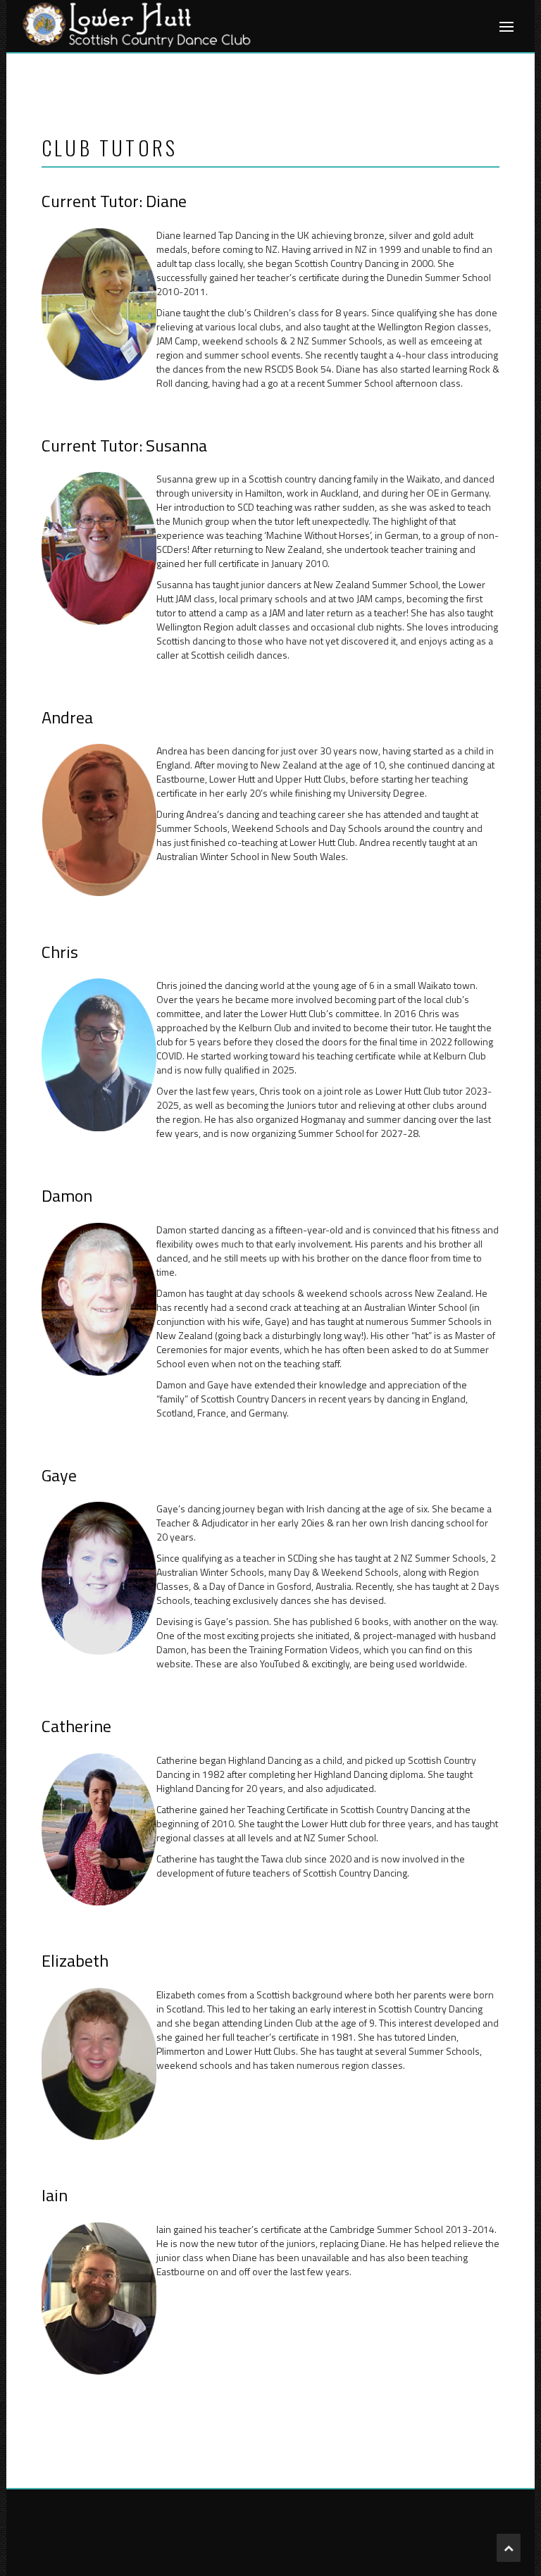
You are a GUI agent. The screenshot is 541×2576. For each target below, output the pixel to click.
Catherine (76, 1728)
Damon (67, 1197)
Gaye (59, 1477)
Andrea (67, 719)
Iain (55, 2197)
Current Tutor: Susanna (124, 447)
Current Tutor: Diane (114, 203)
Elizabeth (75, 1962)
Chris (60, 953)
